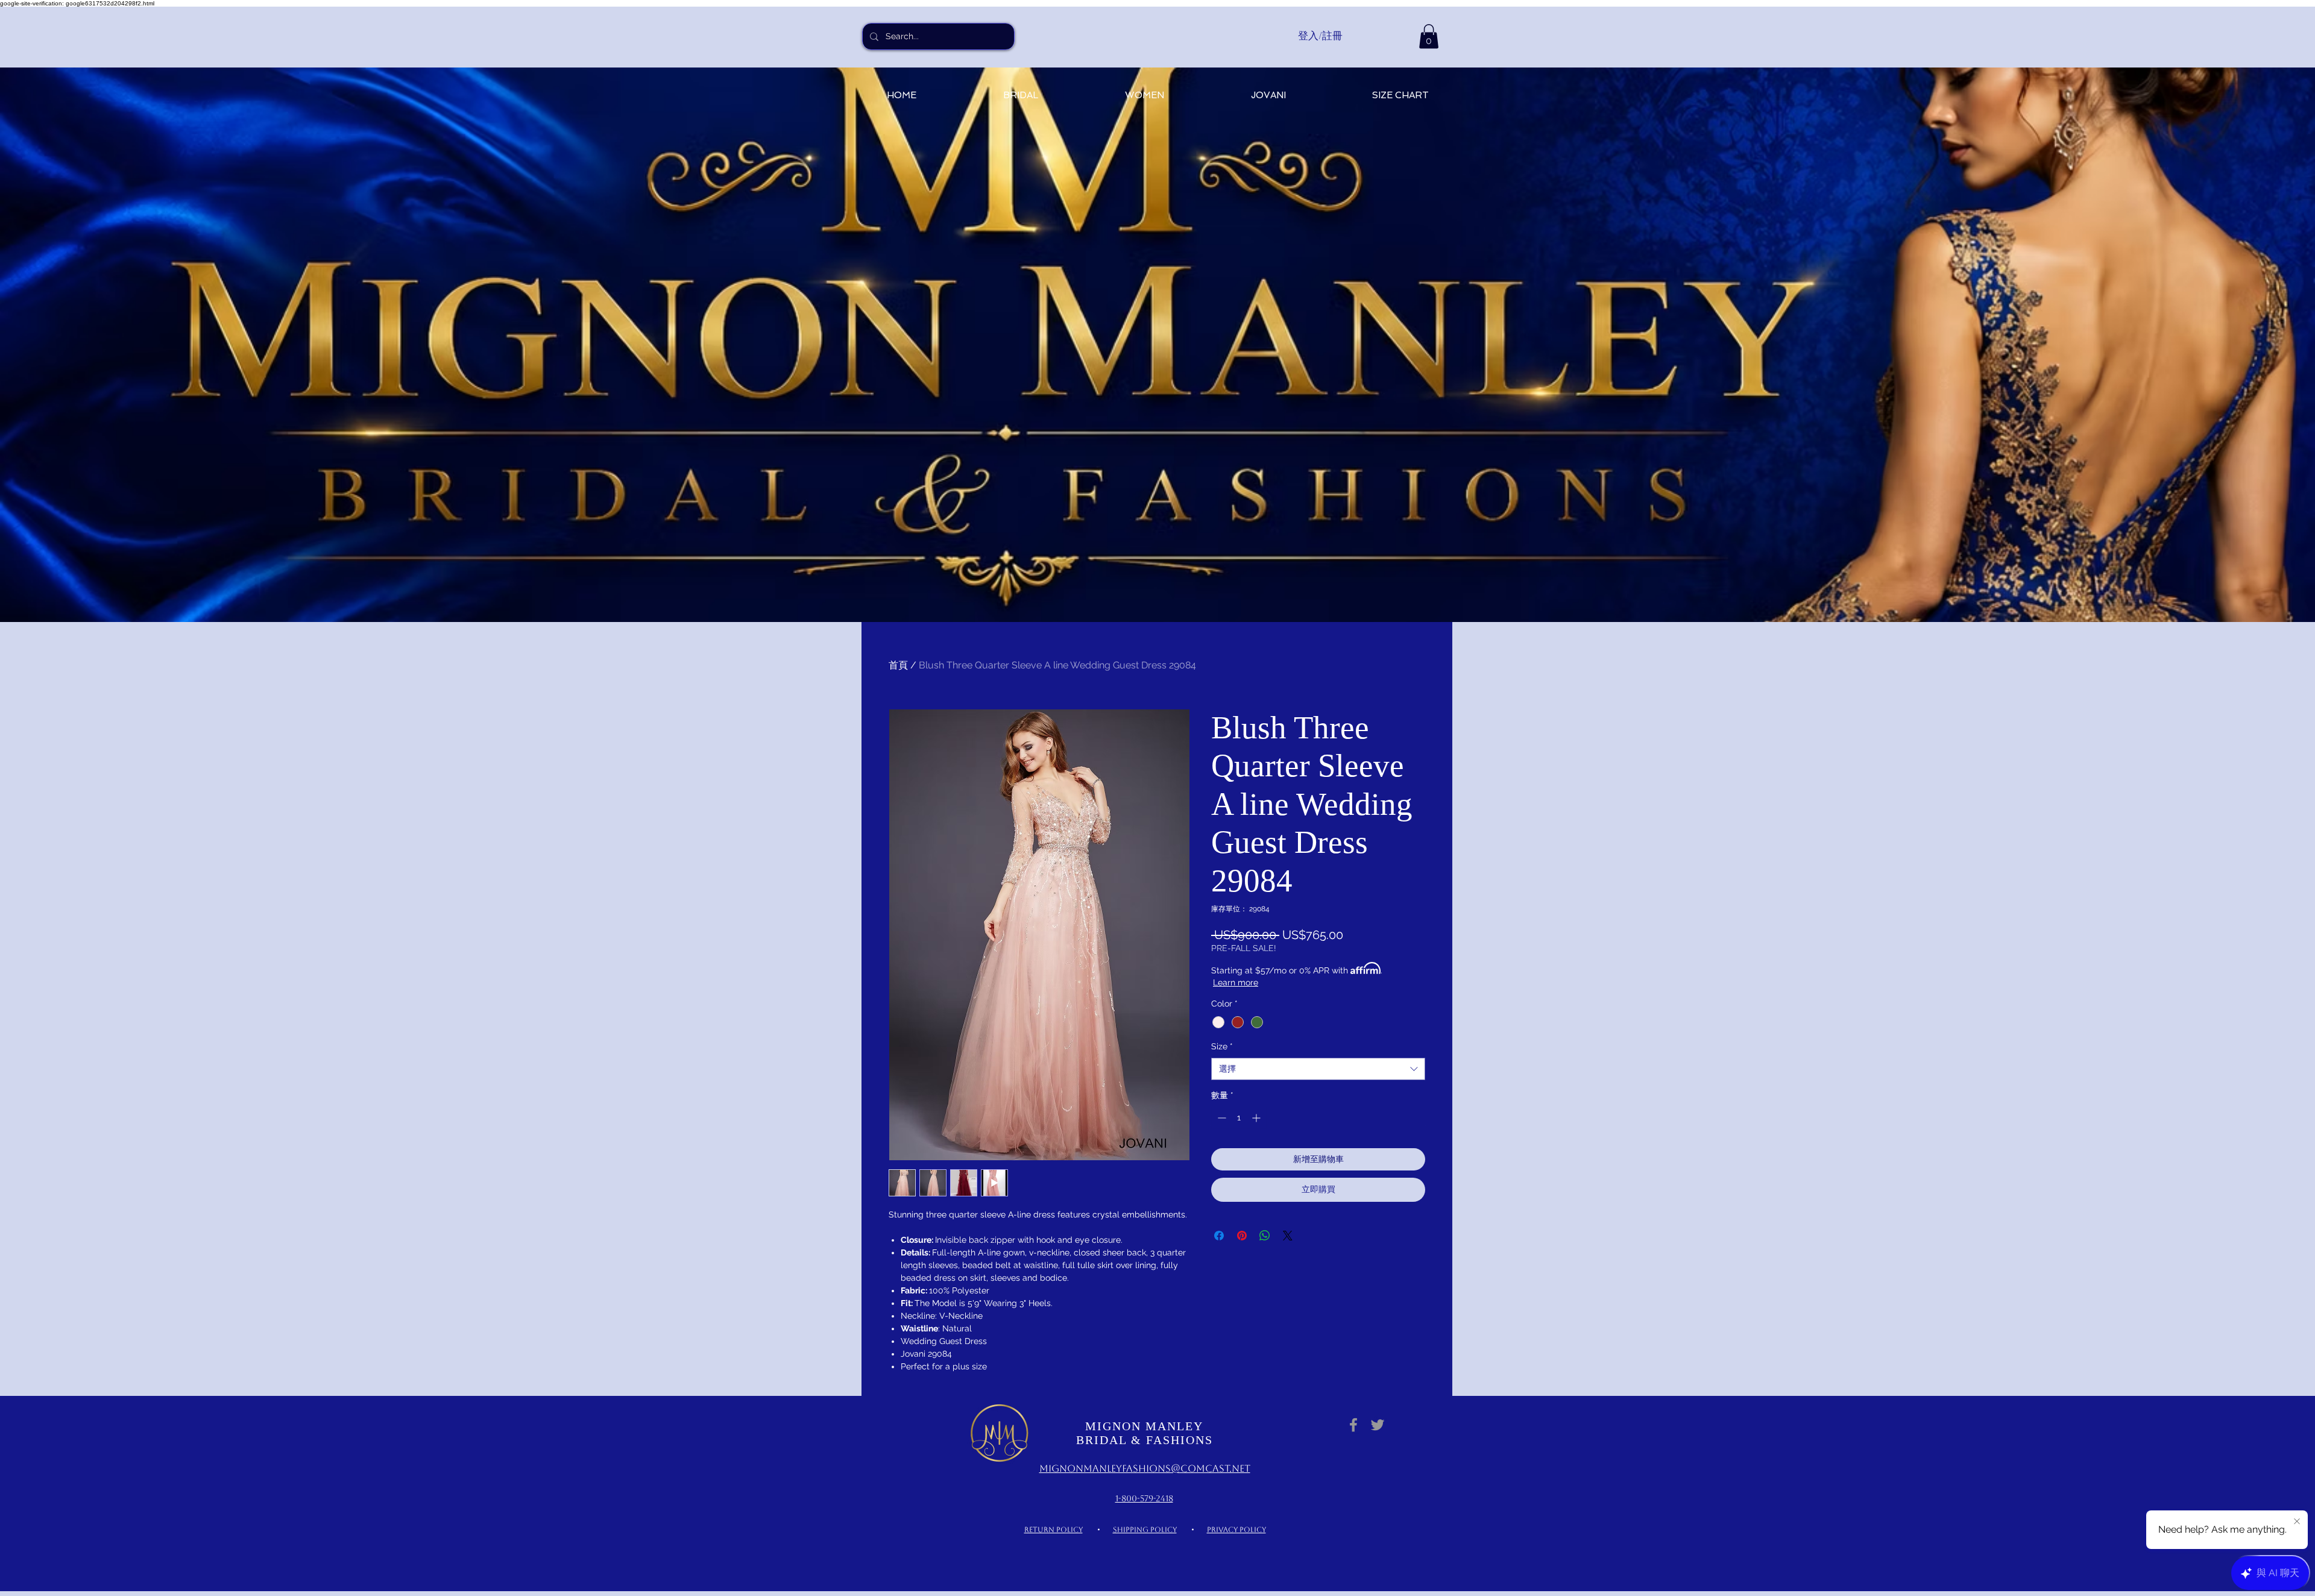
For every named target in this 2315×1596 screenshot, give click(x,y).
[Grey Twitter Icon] (1378, 1425)
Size (1222, 1046)
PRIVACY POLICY (1236, 1530)
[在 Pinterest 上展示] (1242, 1236)
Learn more (1236, 982)
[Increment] (1257, 1118)
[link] (1429, 36)
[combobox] (1318, 1069)
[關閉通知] (2297, 1522)
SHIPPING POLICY (1145, 1530)
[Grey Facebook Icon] (1353, 1425)
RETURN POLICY (1054, 1530)
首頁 (898, 665)
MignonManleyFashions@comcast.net (1145, 1469)
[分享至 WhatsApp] (1265, 1236)
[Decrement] (1220, 1118)
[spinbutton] (1239, 1118)
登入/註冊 (1320, 36)
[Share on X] (1288, 1236)
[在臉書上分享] (1219, 1236)
